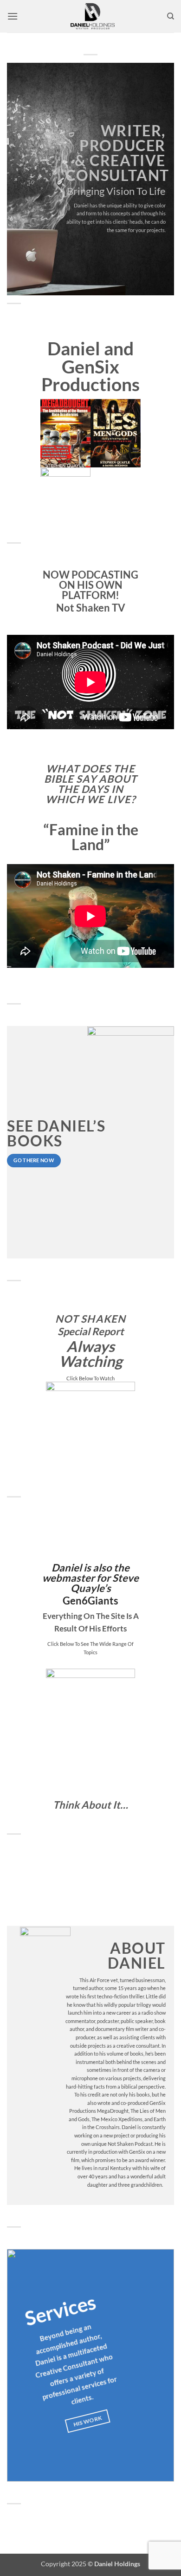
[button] (13, 16)
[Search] (171, 16)
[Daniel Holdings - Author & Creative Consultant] (92, 16)
